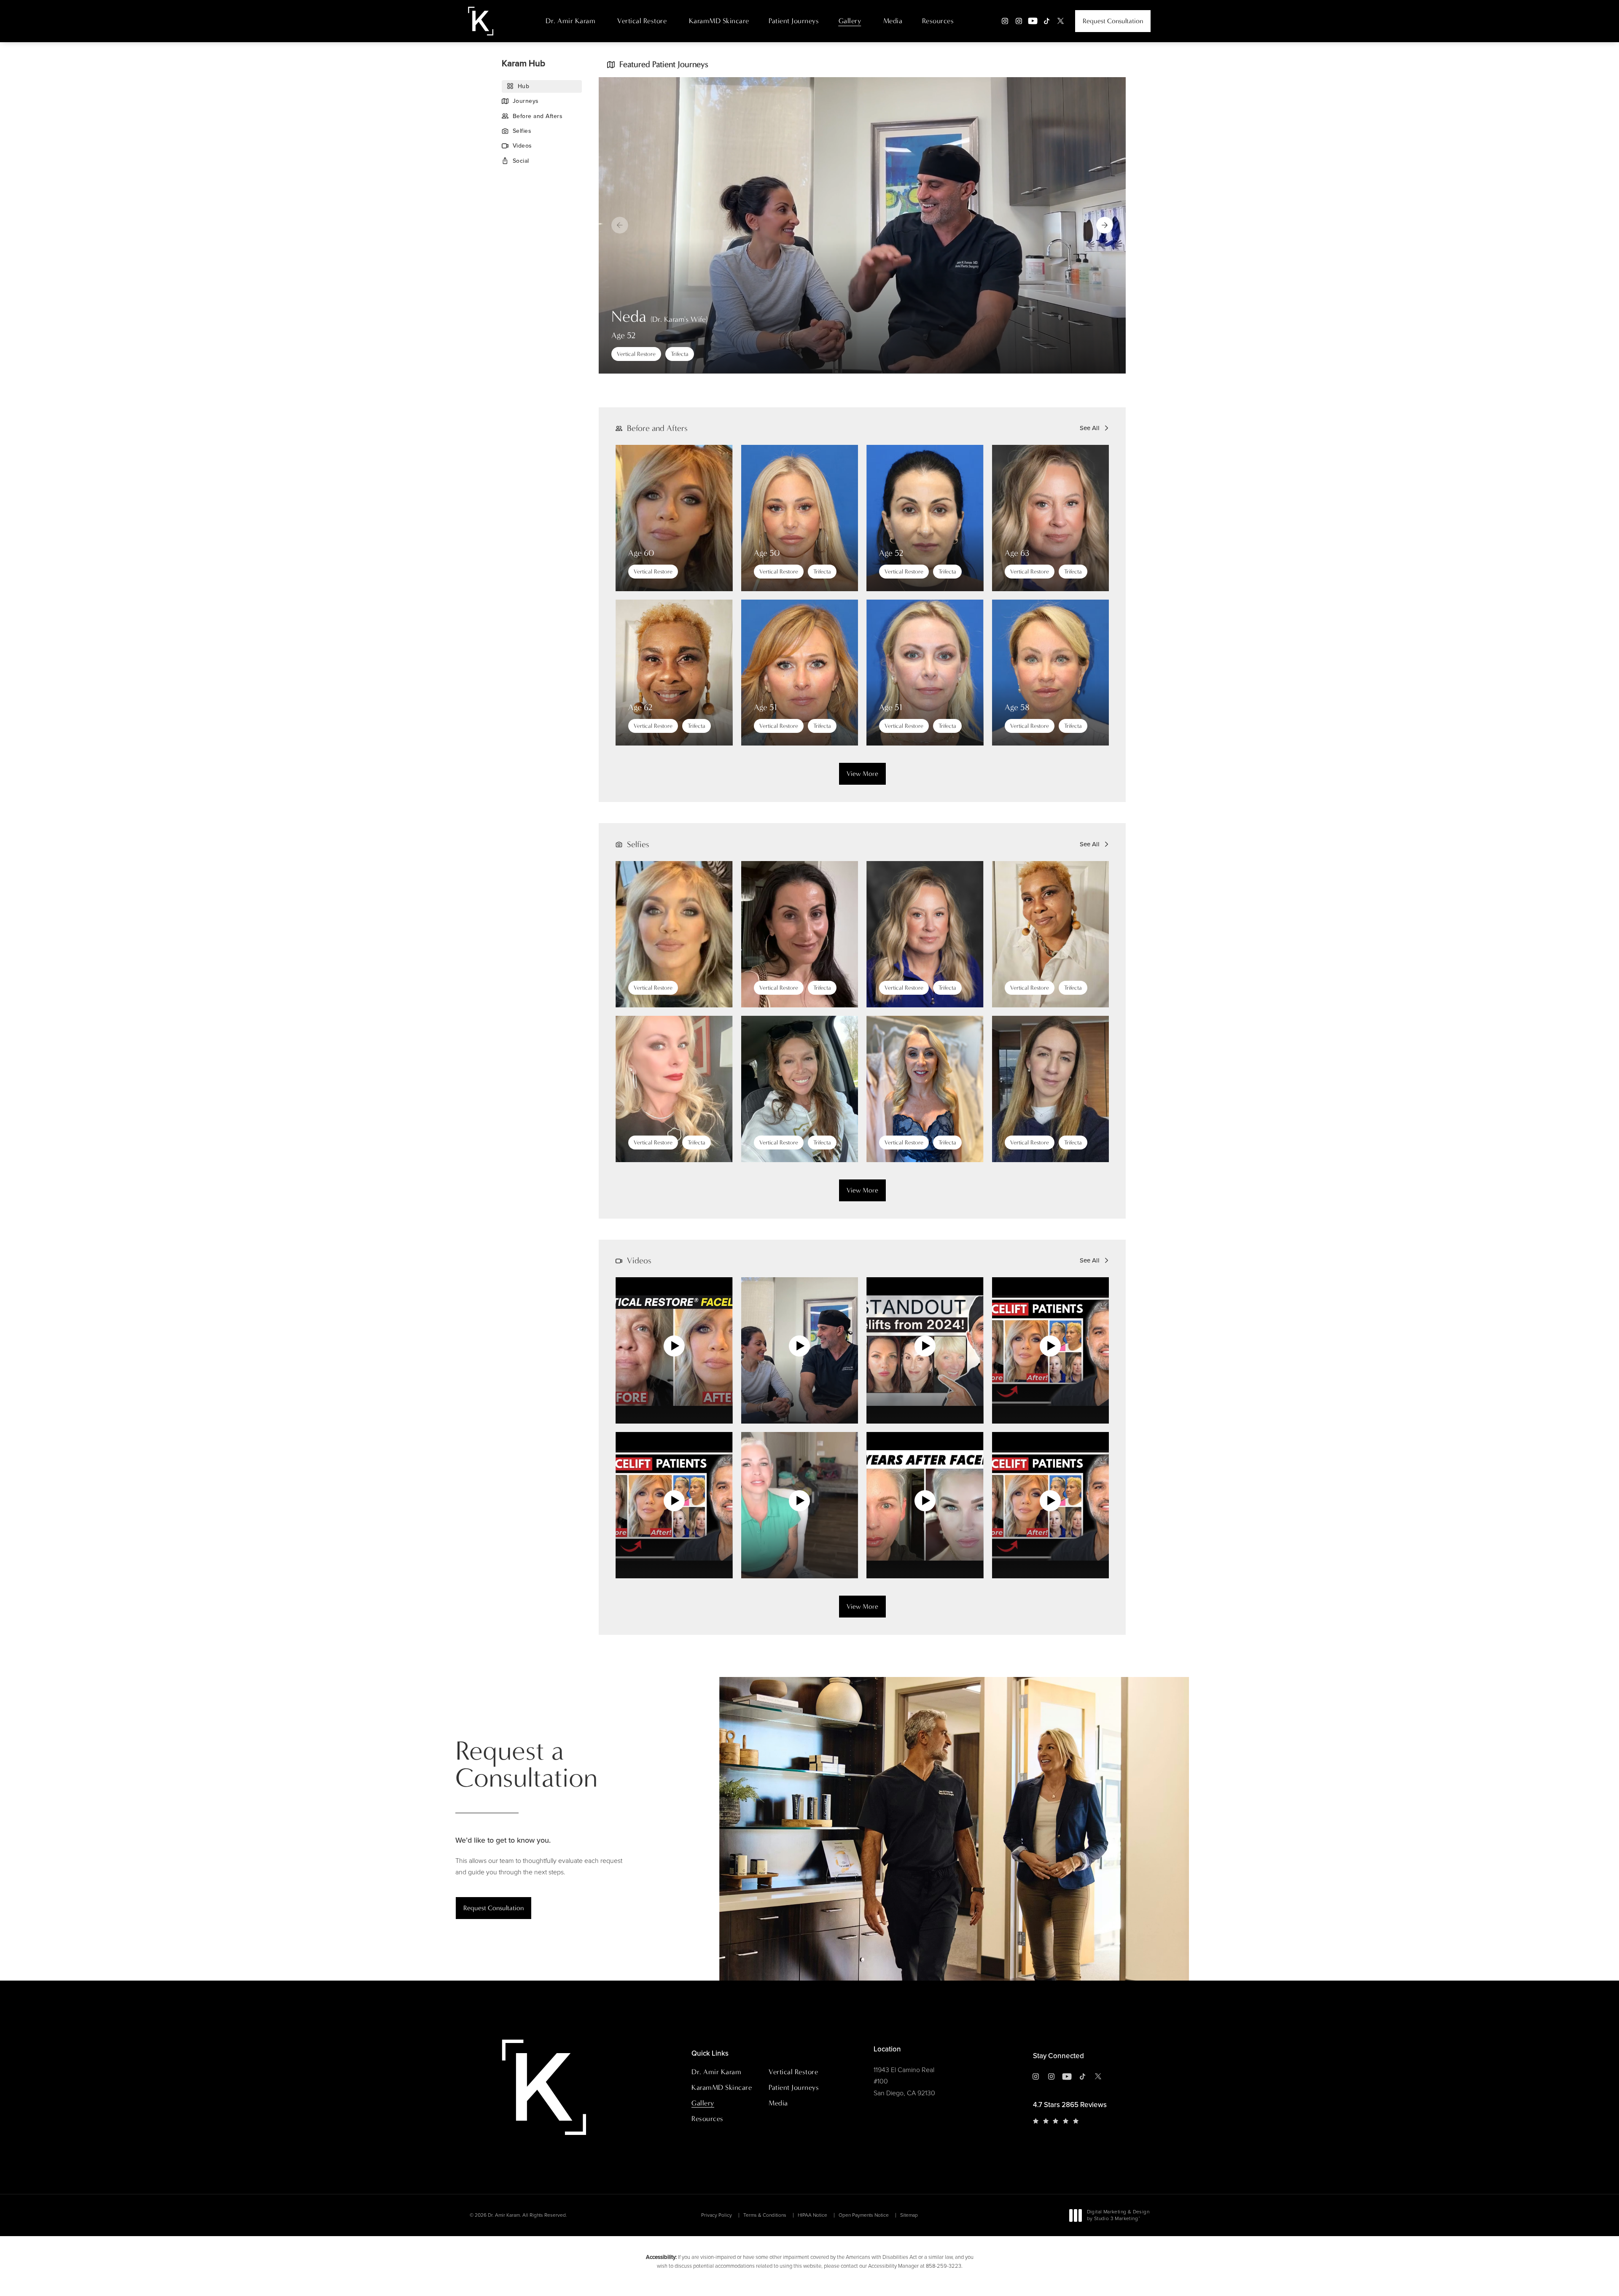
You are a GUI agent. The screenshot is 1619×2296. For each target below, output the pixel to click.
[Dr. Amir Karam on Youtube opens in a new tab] (1033, 21)
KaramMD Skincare (719, 21)
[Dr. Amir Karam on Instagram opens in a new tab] (1005, 21)
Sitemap (909, 2215)
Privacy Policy (717, 2215)
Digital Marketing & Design (1118, 2216)
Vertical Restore (642, 21)
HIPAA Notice (812, 2215)
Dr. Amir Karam (570, 21)
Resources (938, 21)
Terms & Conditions (765, 2215)
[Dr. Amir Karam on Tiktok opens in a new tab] (1047, 21)
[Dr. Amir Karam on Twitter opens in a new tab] (1061, 21)
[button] (1105, 225)
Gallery (850, 21)
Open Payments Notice (864, 2215)
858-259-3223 (944, 2266)
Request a (526, 1765)
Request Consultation (1113, 21)
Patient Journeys (794, 21)
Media (893, 21)
